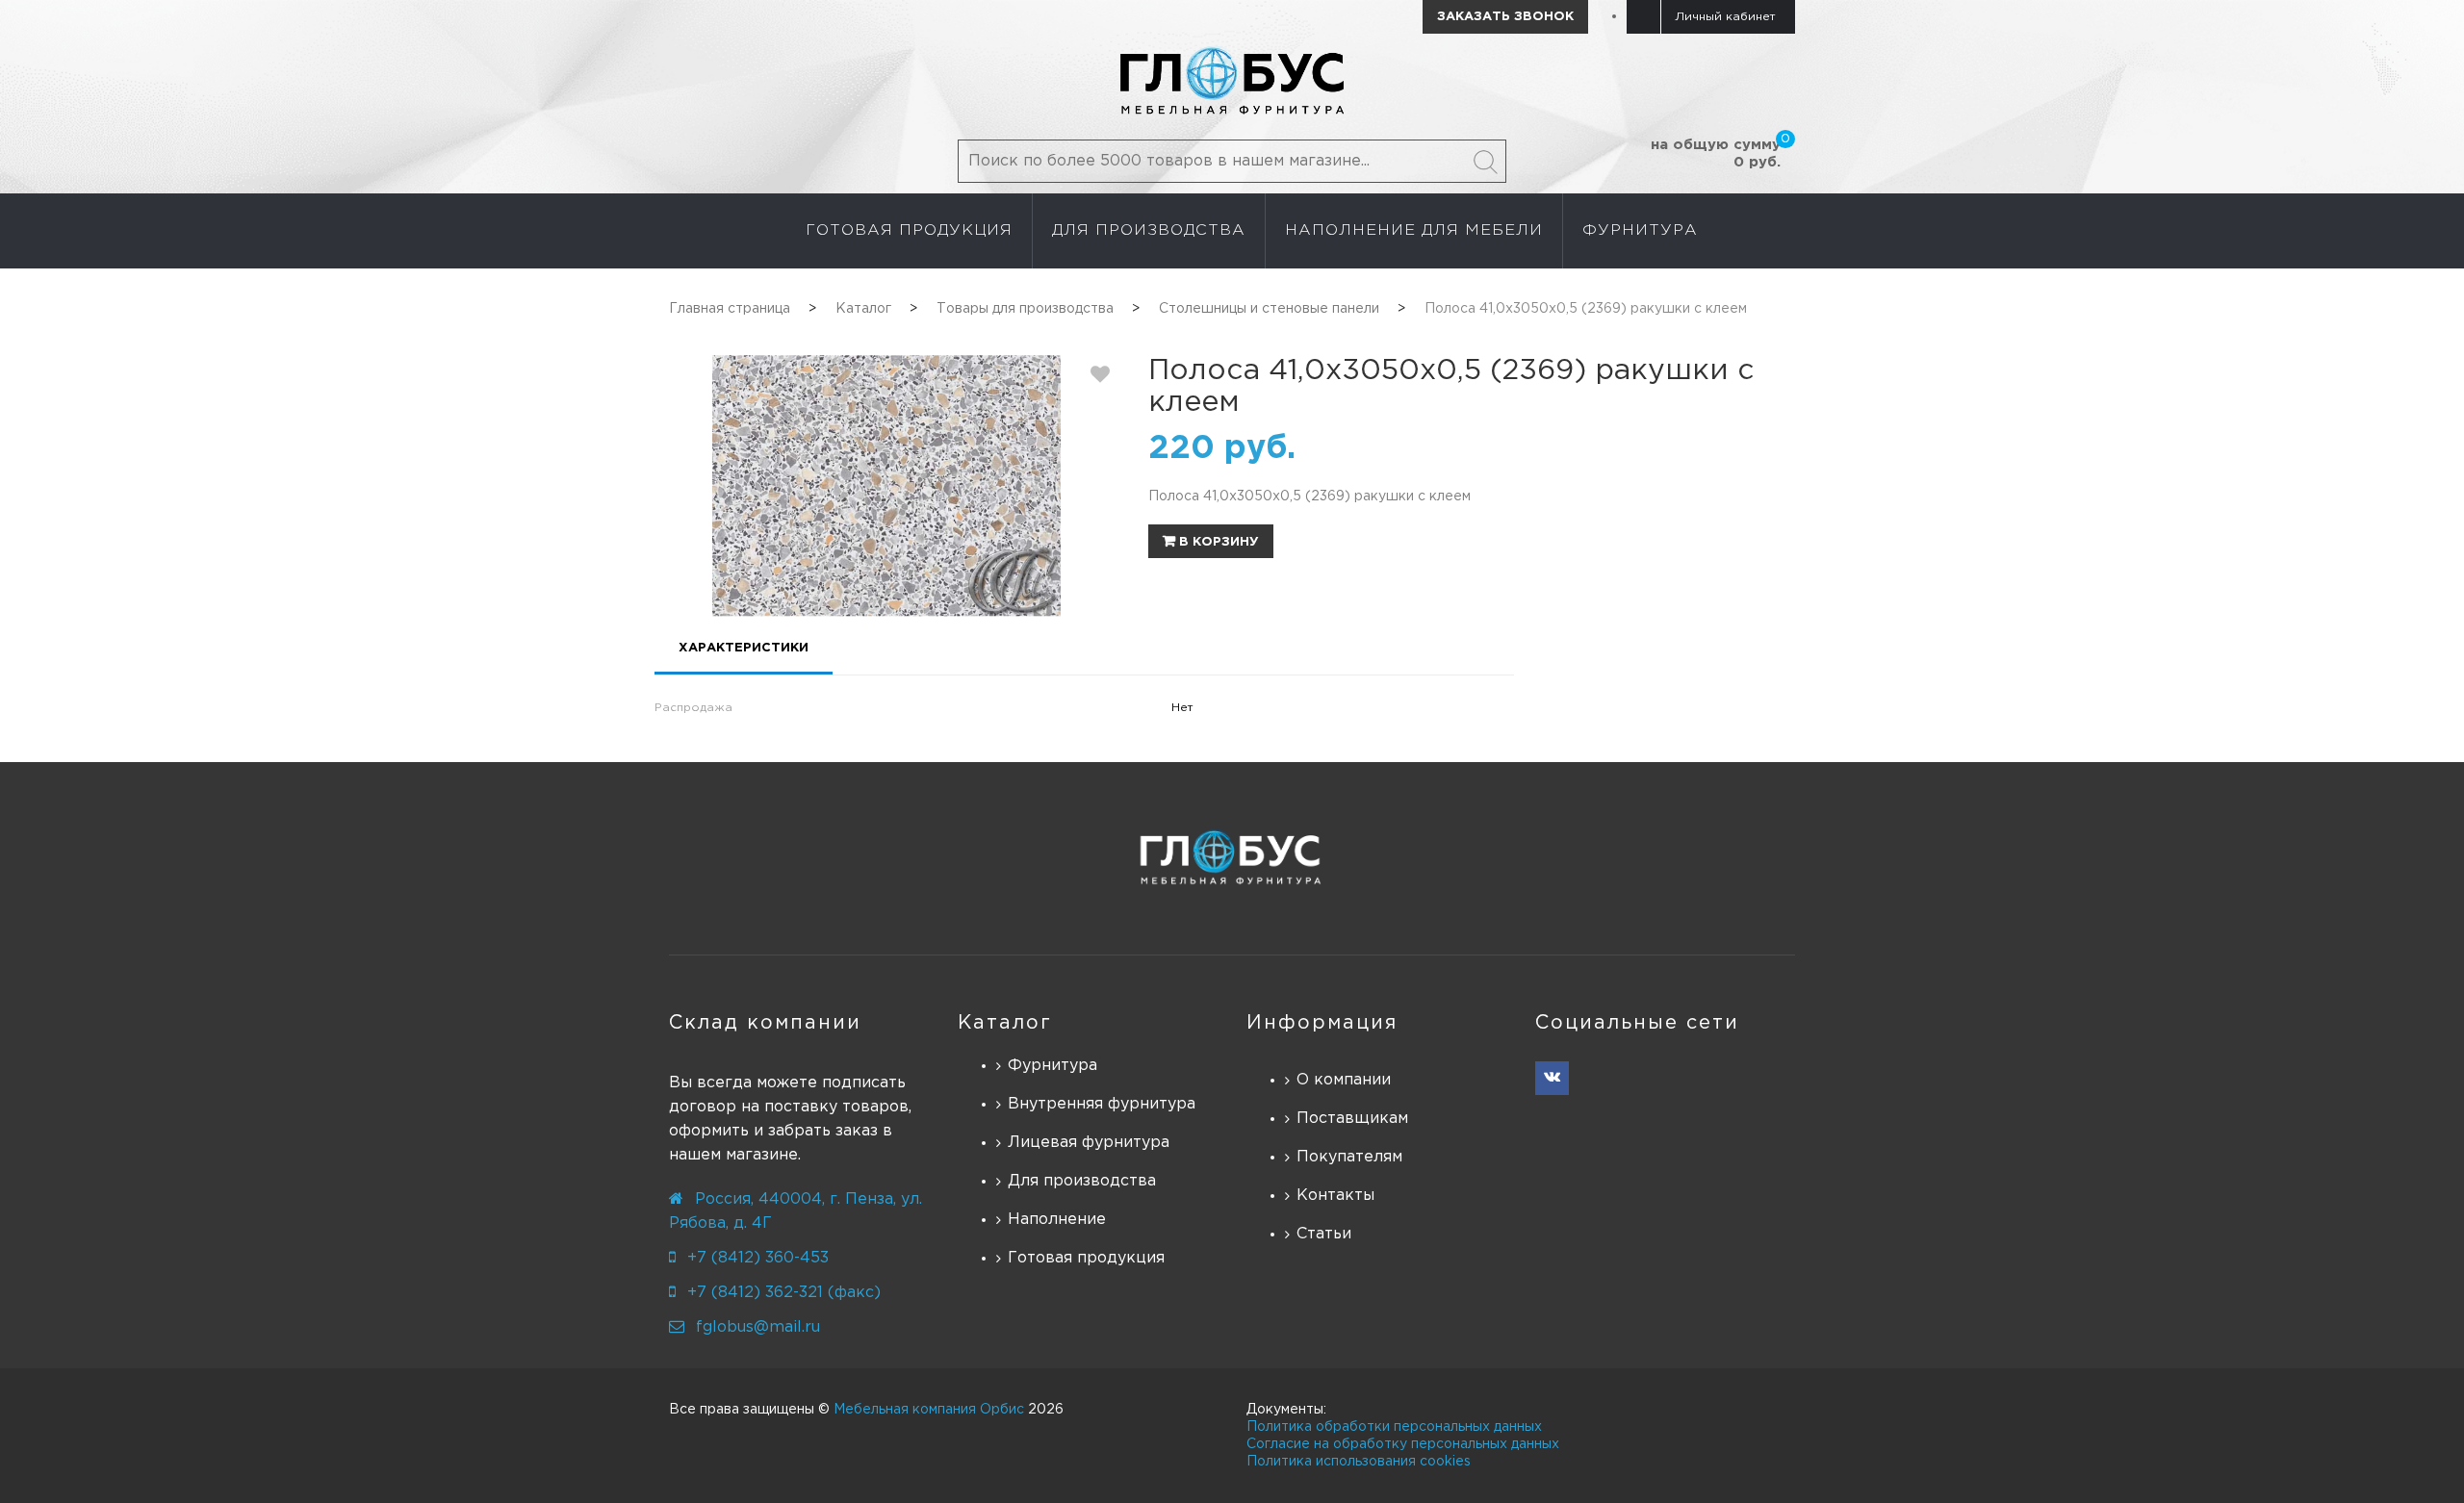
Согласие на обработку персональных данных (1403, 1444)
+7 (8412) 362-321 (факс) (784, 1293)
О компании (1344, 1080)
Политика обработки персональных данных (1394, 1427)
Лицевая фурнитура (1089, 1143)
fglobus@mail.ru (758, 1327)
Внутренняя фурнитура (1102, 1104)
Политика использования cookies (1359, 1462)
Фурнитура (1052, 1066)
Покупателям (1349, 1157)
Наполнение (1057, 1220)
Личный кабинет (1725, 17)
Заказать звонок (1505, 17)
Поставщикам (1352, 1119)
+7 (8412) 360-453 (758, 1258)
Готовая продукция (1086, 1258)
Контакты (1335, 1196)
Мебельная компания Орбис (929, 1410)
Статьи (1324, 1234)
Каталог (1005, 1023)
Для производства (1082, 1181)
